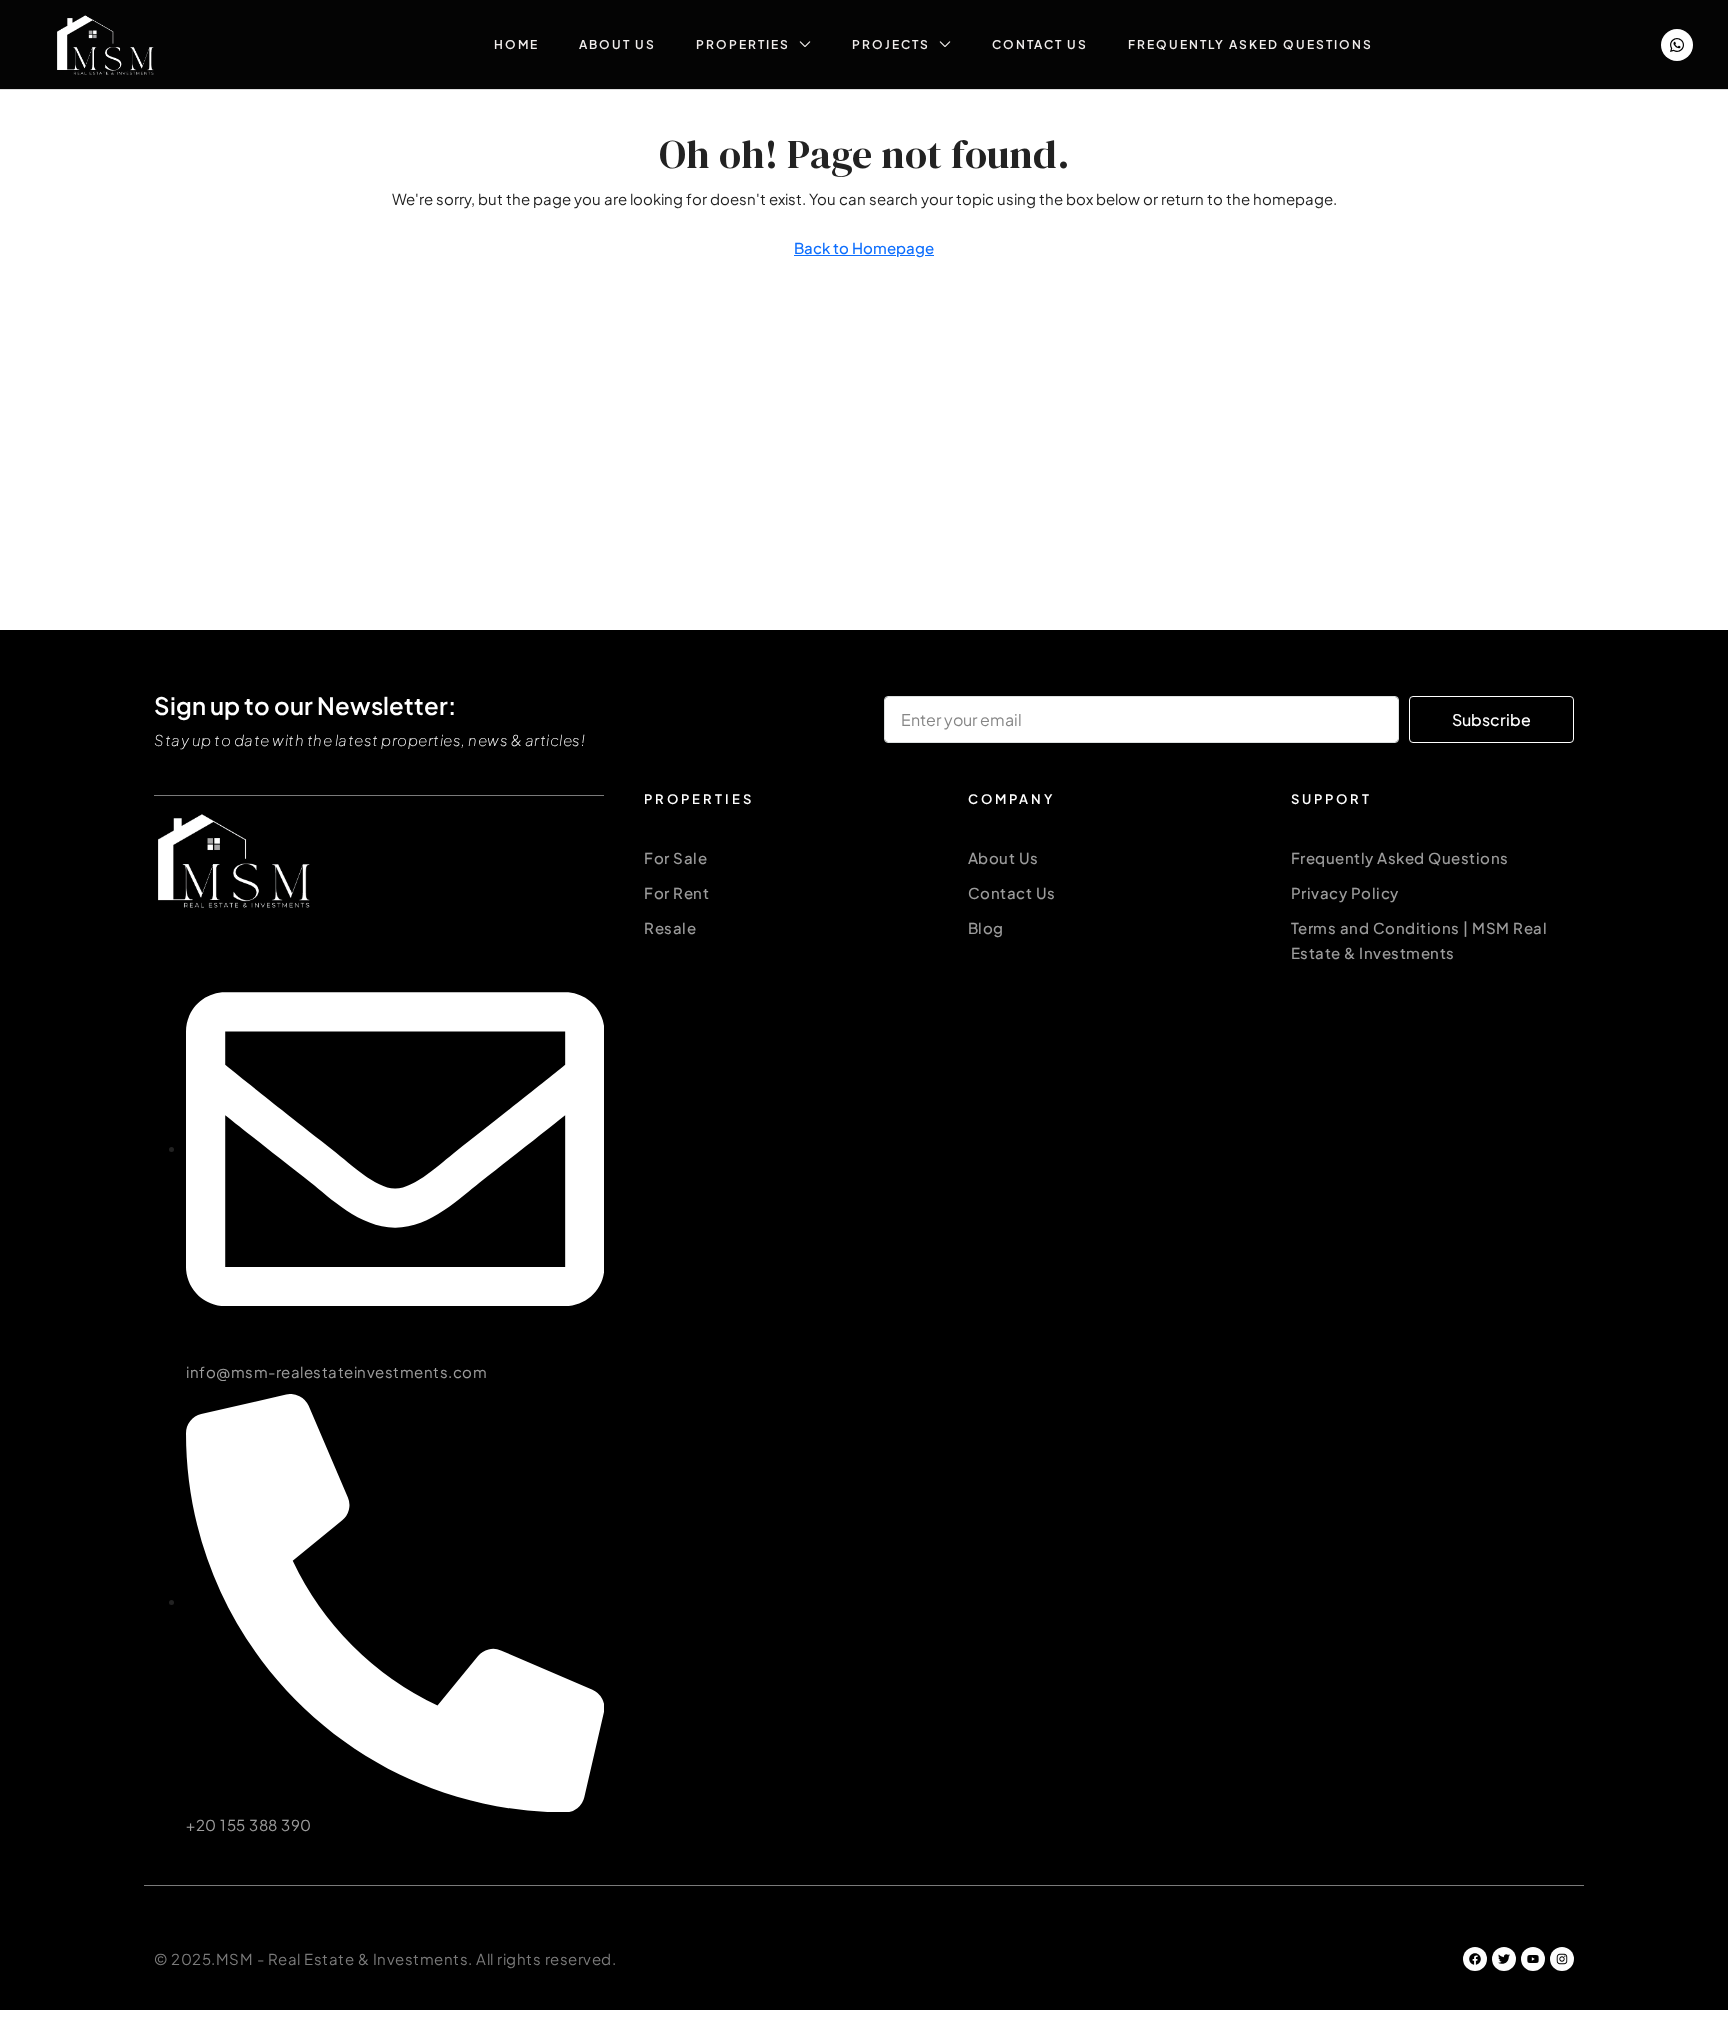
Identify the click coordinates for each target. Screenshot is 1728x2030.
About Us (617, 44)
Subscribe (1491, 719)
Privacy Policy (1345, 892)
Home (516, 44)
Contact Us (1040, 44)
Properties (743, 44)
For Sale (675, 857)
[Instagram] (1562, 1959)
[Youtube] (1533, 1959)
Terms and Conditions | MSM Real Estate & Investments (1419, 940)
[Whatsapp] (1677, 45)
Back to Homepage (864, 247)
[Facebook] (1475, 1959)
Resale (670, 927)
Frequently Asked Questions (1250, 44)
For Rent (676, 892)
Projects (891, 44)
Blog (986, 927)
